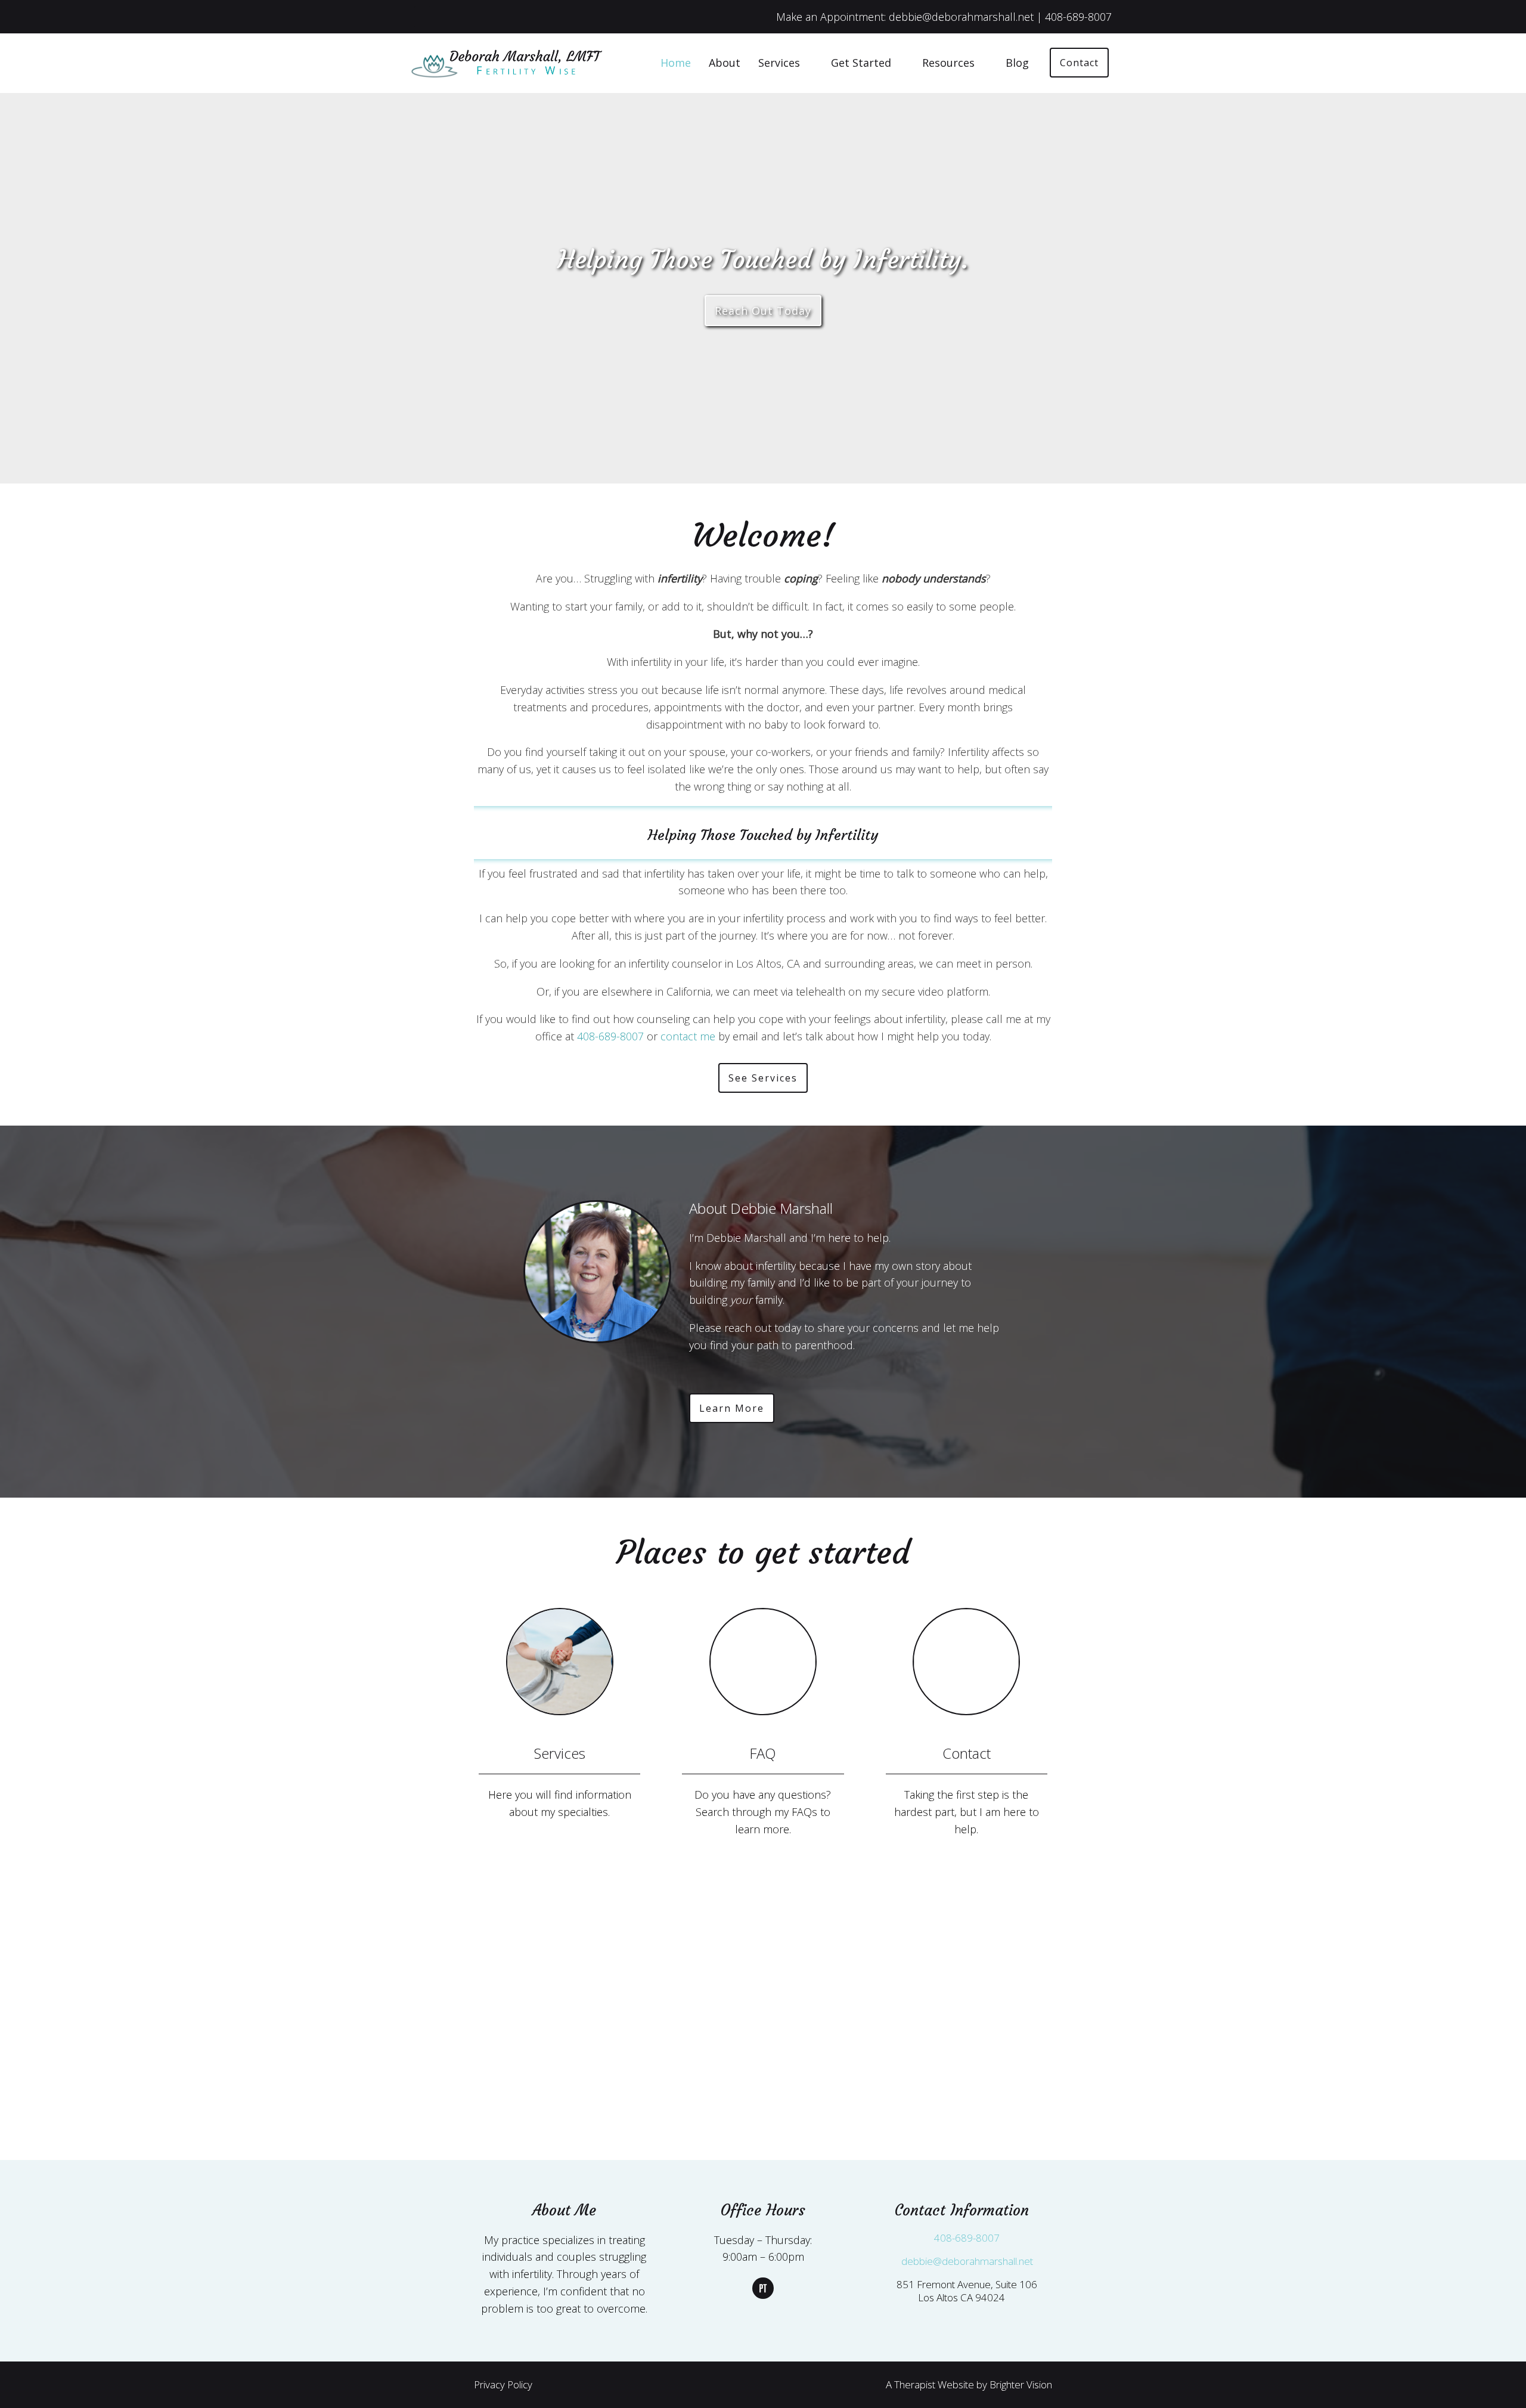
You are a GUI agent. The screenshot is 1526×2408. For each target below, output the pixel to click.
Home (676, 63)
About (725, 63)
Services (779, 63)
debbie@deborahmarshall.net (967, 2261)
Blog (1017, 63)
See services (763, 1078)
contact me (688, 1036)
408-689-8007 (610, 1036)
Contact (1079, 63)
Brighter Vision (1021, 2384)
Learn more (732, 1408)
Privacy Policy (503, 2384)
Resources (948, 63)
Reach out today (763, 311)
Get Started (861, 63)
